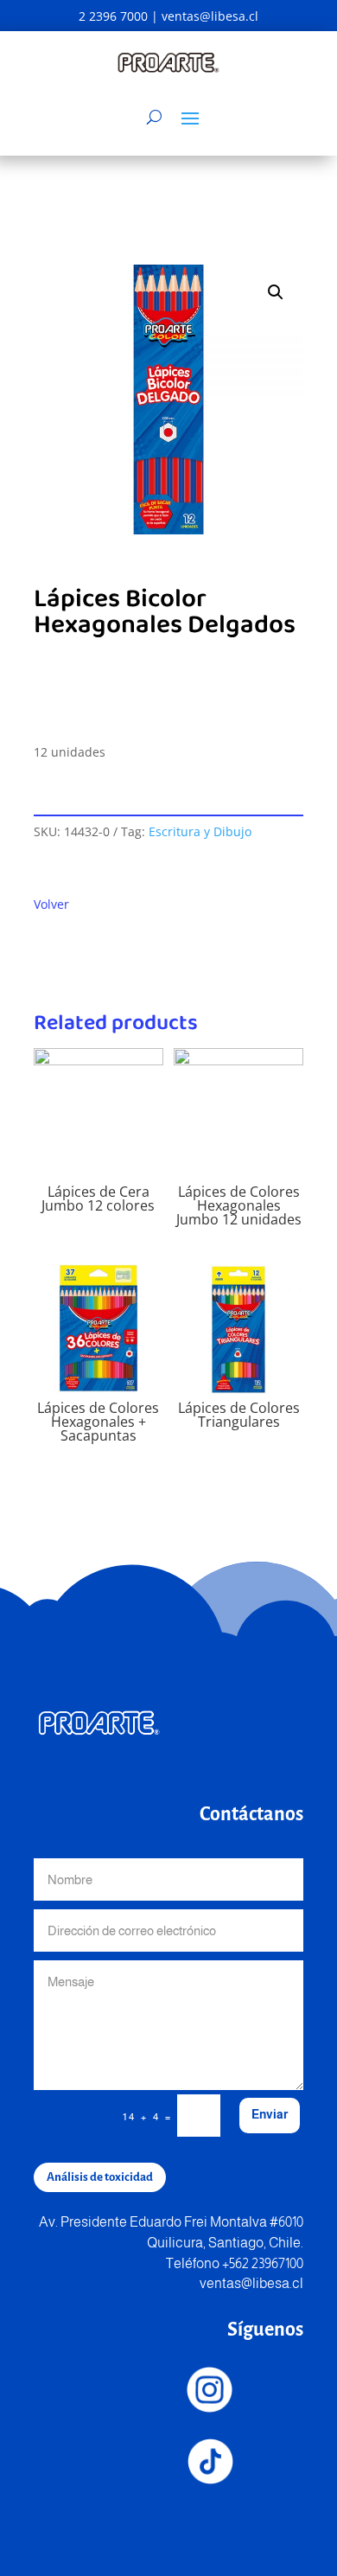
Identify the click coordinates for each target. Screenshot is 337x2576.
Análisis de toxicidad (100, 2177)
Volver (51, 904)
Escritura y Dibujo (200, 831)
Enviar (270, 2114)
